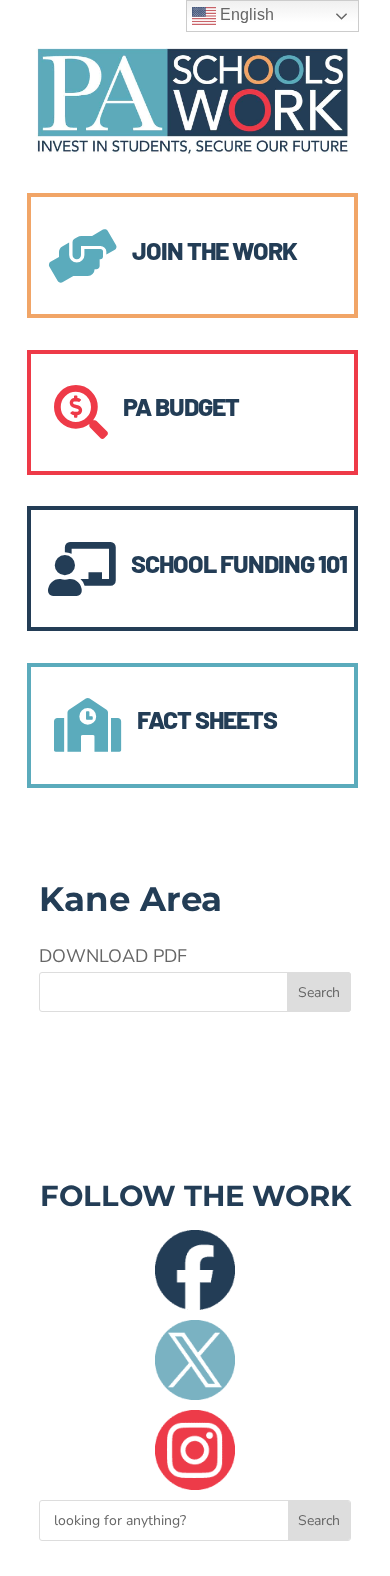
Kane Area (130, 899)
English (245, 14)
